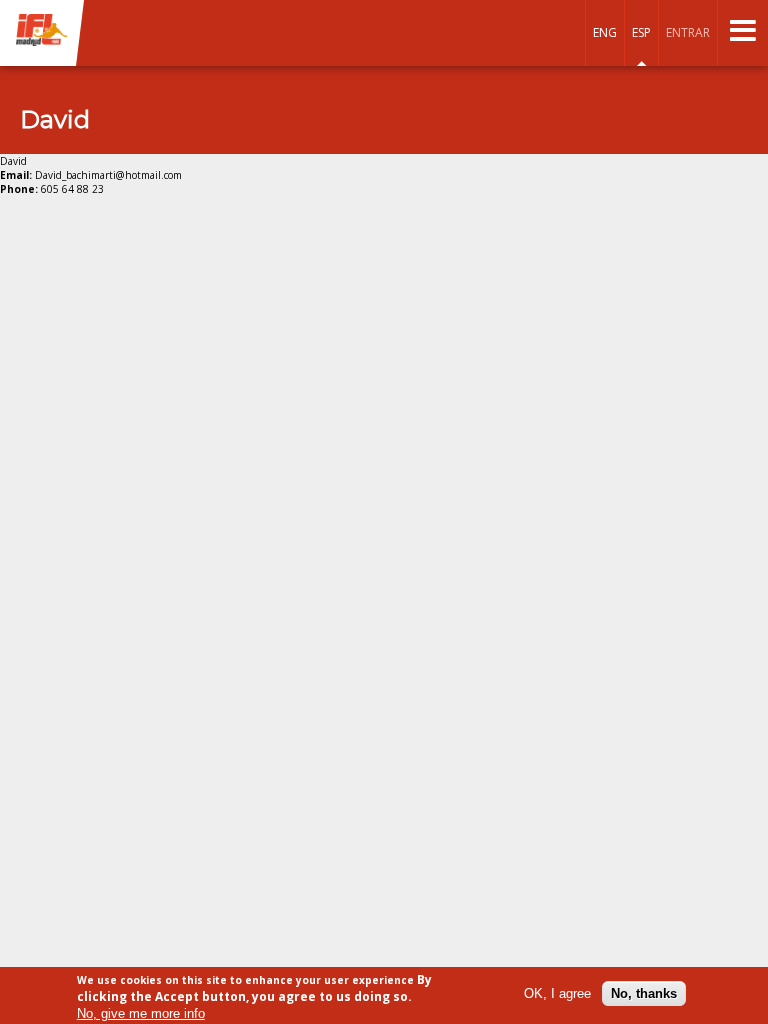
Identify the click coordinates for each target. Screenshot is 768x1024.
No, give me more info (141, 1013)
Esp (641, 32)
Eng (605, 32)
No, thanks (644, 993)
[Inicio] (42, 31)
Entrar (688, 32)
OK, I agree (557, 993)
